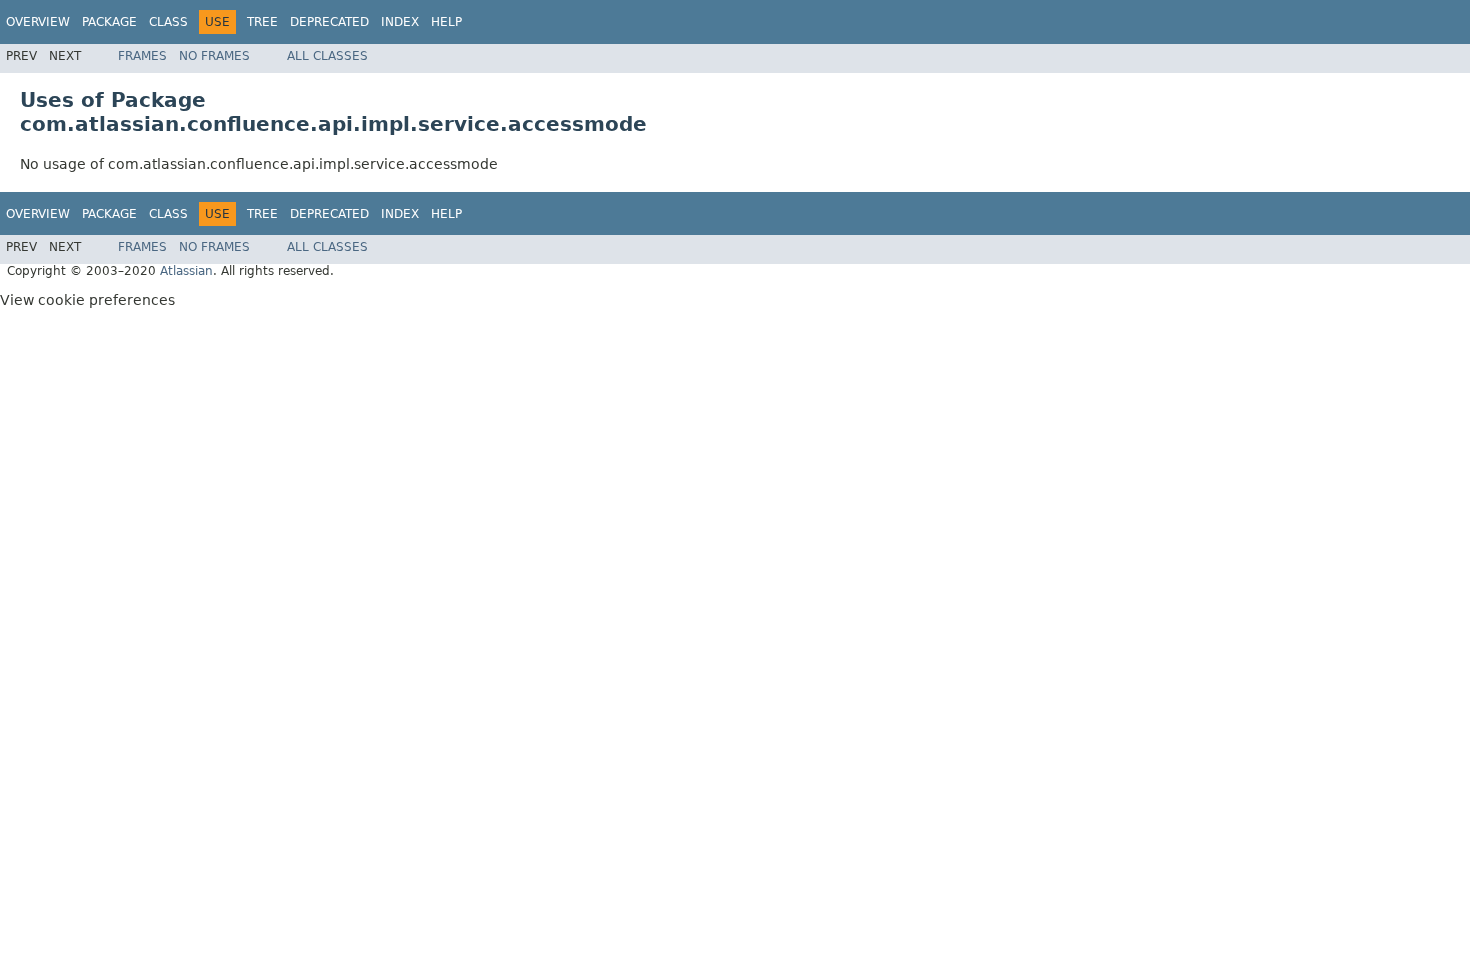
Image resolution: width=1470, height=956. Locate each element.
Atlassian (186, 271)
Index (400, 22)
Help (446, 22)
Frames (142, 56)
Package (109, 22)
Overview (38, 22)
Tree (262, 22)
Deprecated (329, 22)
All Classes (327, 56)
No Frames (214, 56)
